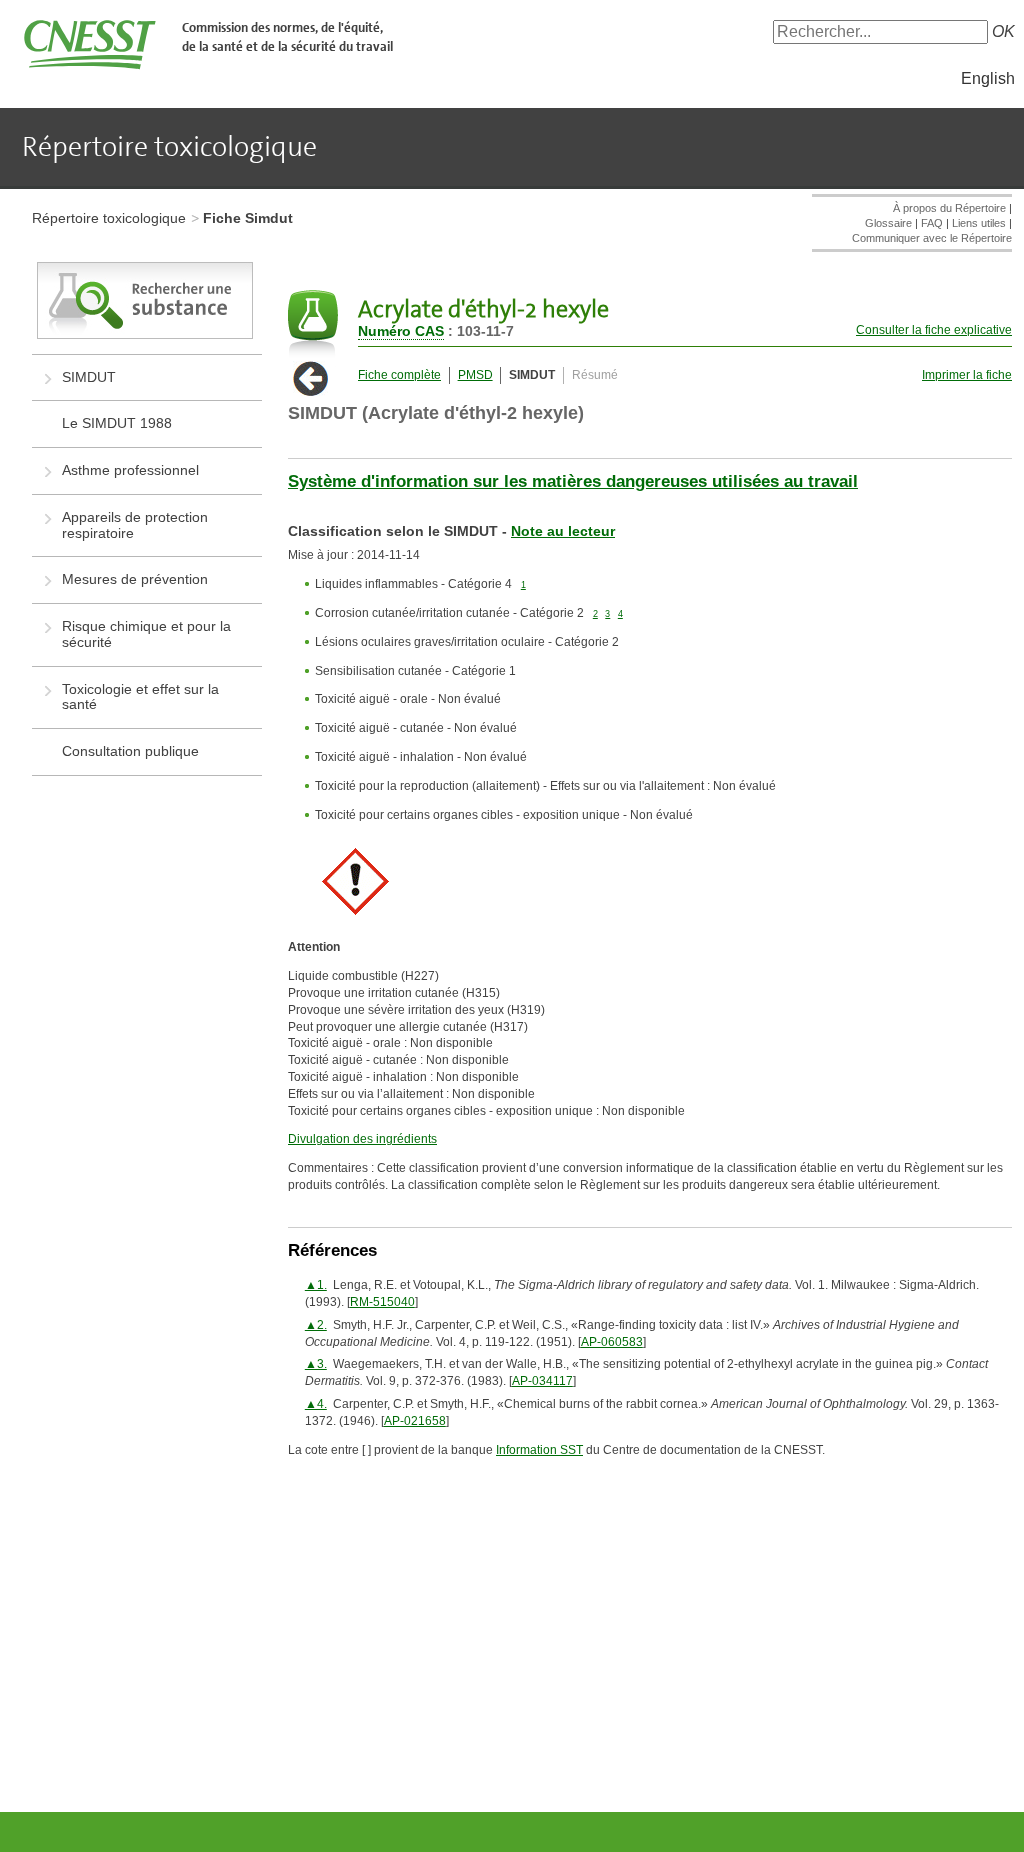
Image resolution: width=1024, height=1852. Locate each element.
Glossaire (888, 223)
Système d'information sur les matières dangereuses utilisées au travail (573, 481)
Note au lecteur (563, 531)
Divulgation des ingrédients (362, 1139)
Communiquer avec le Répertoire (932, 238)
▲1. (316, 1285)
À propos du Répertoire (949, 208)
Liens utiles (979, 223)
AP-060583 (612, 1342)
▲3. (316, 1364)
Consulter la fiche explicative (934, 330)
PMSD (475, 375)
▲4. (316, 1404)
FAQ (932, 223)
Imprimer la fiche (967, 375)
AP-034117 (542, 1381)
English (988, 78)
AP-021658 (415, 1421)
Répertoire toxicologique (109, 218)
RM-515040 (382, 1302)
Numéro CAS (401, 331)
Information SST (539, 1450)
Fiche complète (399, 375)
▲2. (316, 1325)
